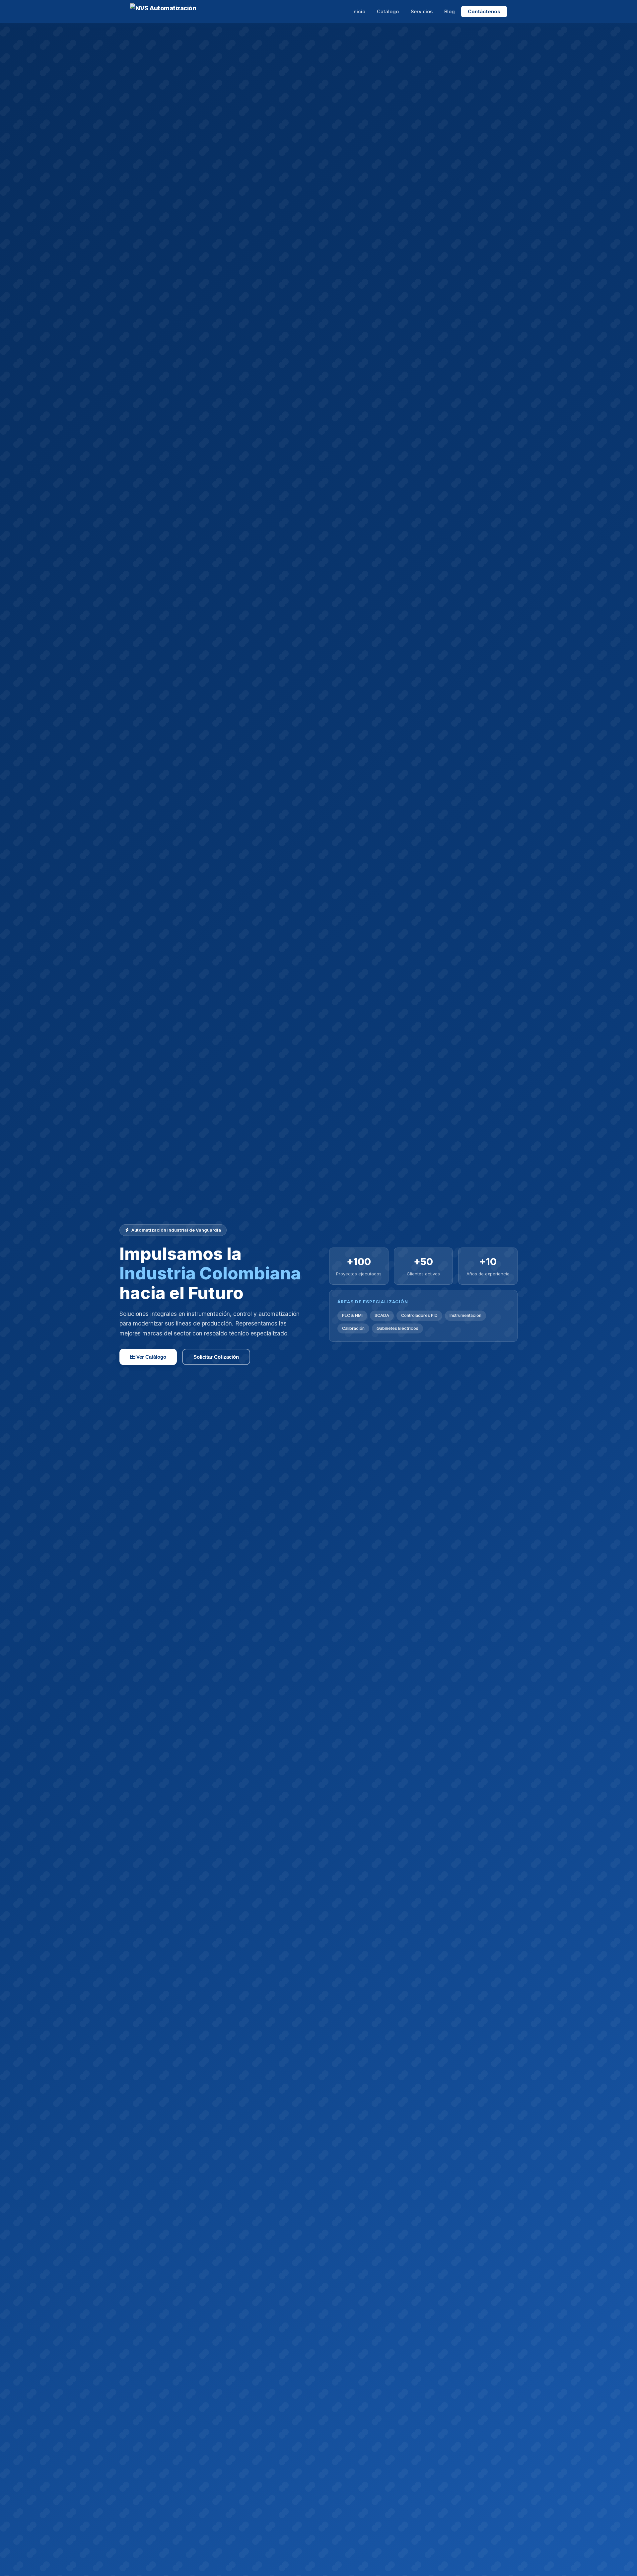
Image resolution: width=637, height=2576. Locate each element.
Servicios (422, 12)
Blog (450, 12)
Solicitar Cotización (216, 1357)
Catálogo (388, 12)
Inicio (359, 12)
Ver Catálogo (151, 1357)
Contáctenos (484, 12)
